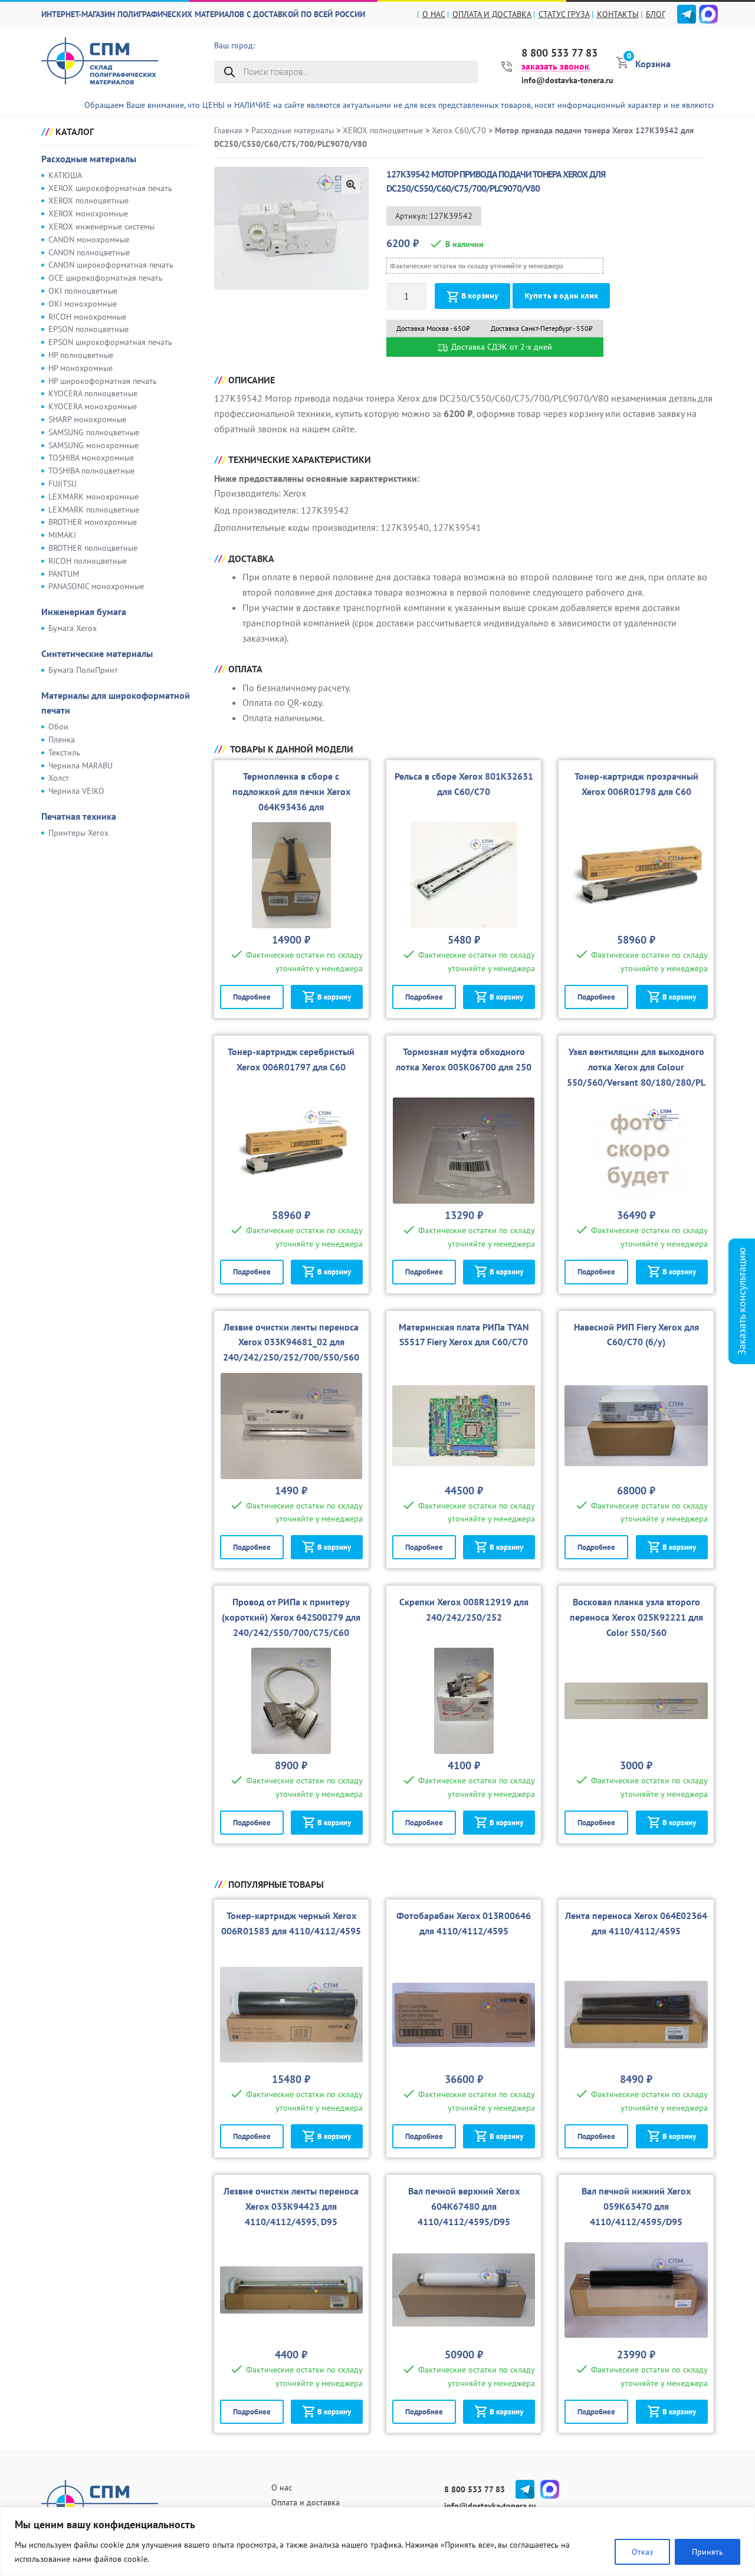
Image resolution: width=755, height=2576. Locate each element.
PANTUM (64, 574)
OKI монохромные (83, 304)
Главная (228, 130)
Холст (59, 778)
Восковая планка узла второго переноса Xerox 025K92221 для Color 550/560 (636, 1617)
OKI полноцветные (83, 291)
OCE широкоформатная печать (106, 278)
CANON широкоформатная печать (111, 265)
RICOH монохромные (87, 317)
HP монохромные (81, 368)
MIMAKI (62, 535)
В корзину (480, 296)
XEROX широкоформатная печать (110, 188)
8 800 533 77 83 (559, 53)
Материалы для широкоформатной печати (116, 703)
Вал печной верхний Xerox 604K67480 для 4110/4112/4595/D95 (464, 2206)
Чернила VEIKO (76, 791)
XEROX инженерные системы (101, 226)
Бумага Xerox (73, 628)
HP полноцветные (81, 355)
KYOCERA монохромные (93, 406)
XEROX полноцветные (88, 201)
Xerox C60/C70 (459, 130)
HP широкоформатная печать (103, 381)
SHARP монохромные (87, 419)
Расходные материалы (89, 159)
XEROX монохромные (88, 213)
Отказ (642, 2552)
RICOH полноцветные (88, 561)
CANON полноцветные (89, 252)
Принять (708, 2552)
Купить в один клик (561, 296)
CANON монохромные (89, 239)
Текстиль (64, 753)
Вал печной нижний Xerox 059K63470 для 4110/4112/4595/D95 (636, 2206)
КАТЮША (65, 175)
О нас (434, 14)
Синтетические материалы (97, 653)
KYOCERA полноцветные (93, 393)
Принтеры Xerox (78, 833)
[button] (351, 185)
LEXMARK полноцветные (94, 510)
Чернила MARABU (81, 765)
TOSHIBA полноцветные (91, 471)
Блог (656, 14)
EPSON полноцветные (88, 329)
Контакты (618, 14)
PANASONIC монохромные (96, 586)
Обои (58, 727)
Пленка (62, 740)
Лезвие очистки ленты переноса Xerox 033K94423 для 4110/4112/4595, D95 (291, 2206)
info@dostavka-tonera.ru (567, 80)
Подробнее (252, 997)
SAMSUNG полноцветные (94, 432)
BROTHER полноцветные (93, 548)
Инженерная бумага (84, 612)
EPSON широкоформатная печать (110, 342)
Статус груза (564, 14)
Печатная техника (79, 816)
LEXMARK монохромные (93, 497)
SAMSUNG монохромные (93, 445)
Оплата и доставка (492, 14)
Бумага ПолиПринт (83, 670)
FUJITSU (63, 484)
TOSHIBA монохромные (91, 458)
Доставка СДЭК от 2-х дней (500, 347)
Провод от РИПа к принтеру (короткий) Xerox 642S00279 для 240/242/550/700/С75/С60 (291, 1617)
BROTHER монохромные (93, 522)
